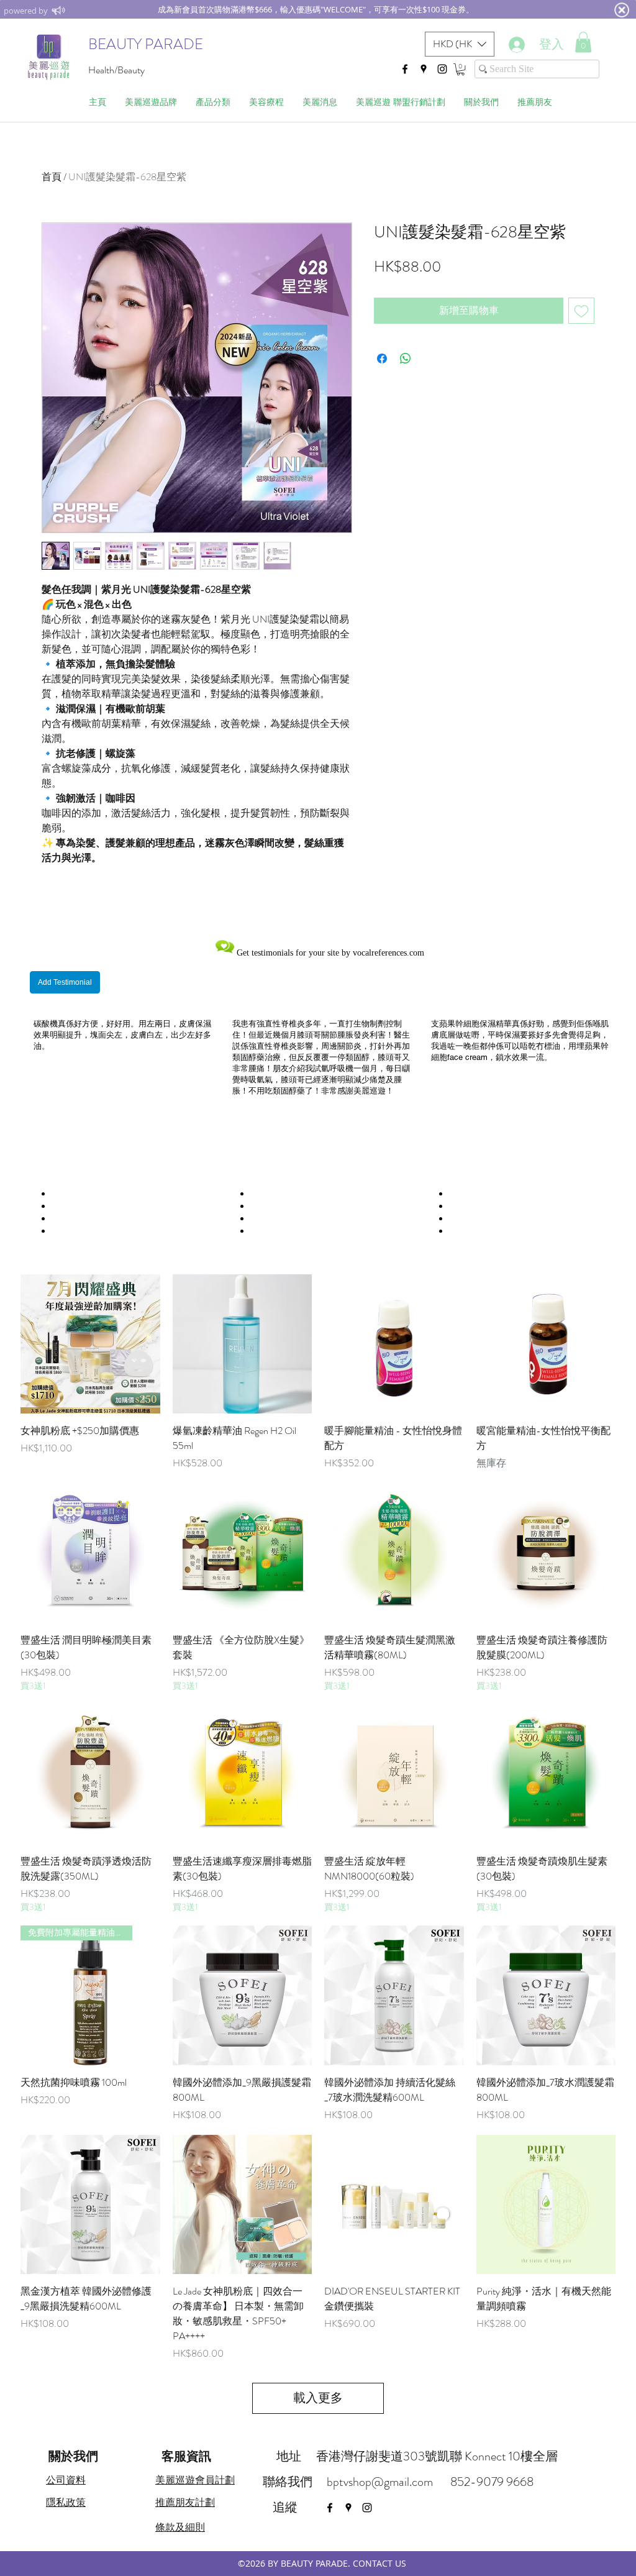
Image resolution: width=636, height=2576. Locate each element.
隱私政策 (66, 2502)
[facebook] (405, 69)
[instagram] (442, 69)
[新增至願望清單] (581, 311)
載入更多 (318, 2398)
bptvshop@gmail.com (380, 2482)
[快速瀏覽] (90, 1344)
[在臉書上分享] (382, 359)
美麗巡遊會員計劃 (195, 2480)
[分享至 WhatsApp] (406, 359)
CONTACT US (379, 2563)
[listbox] (460, 44)
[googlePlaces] (424, 69)
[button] (460, 44)
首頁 (52, 177)
